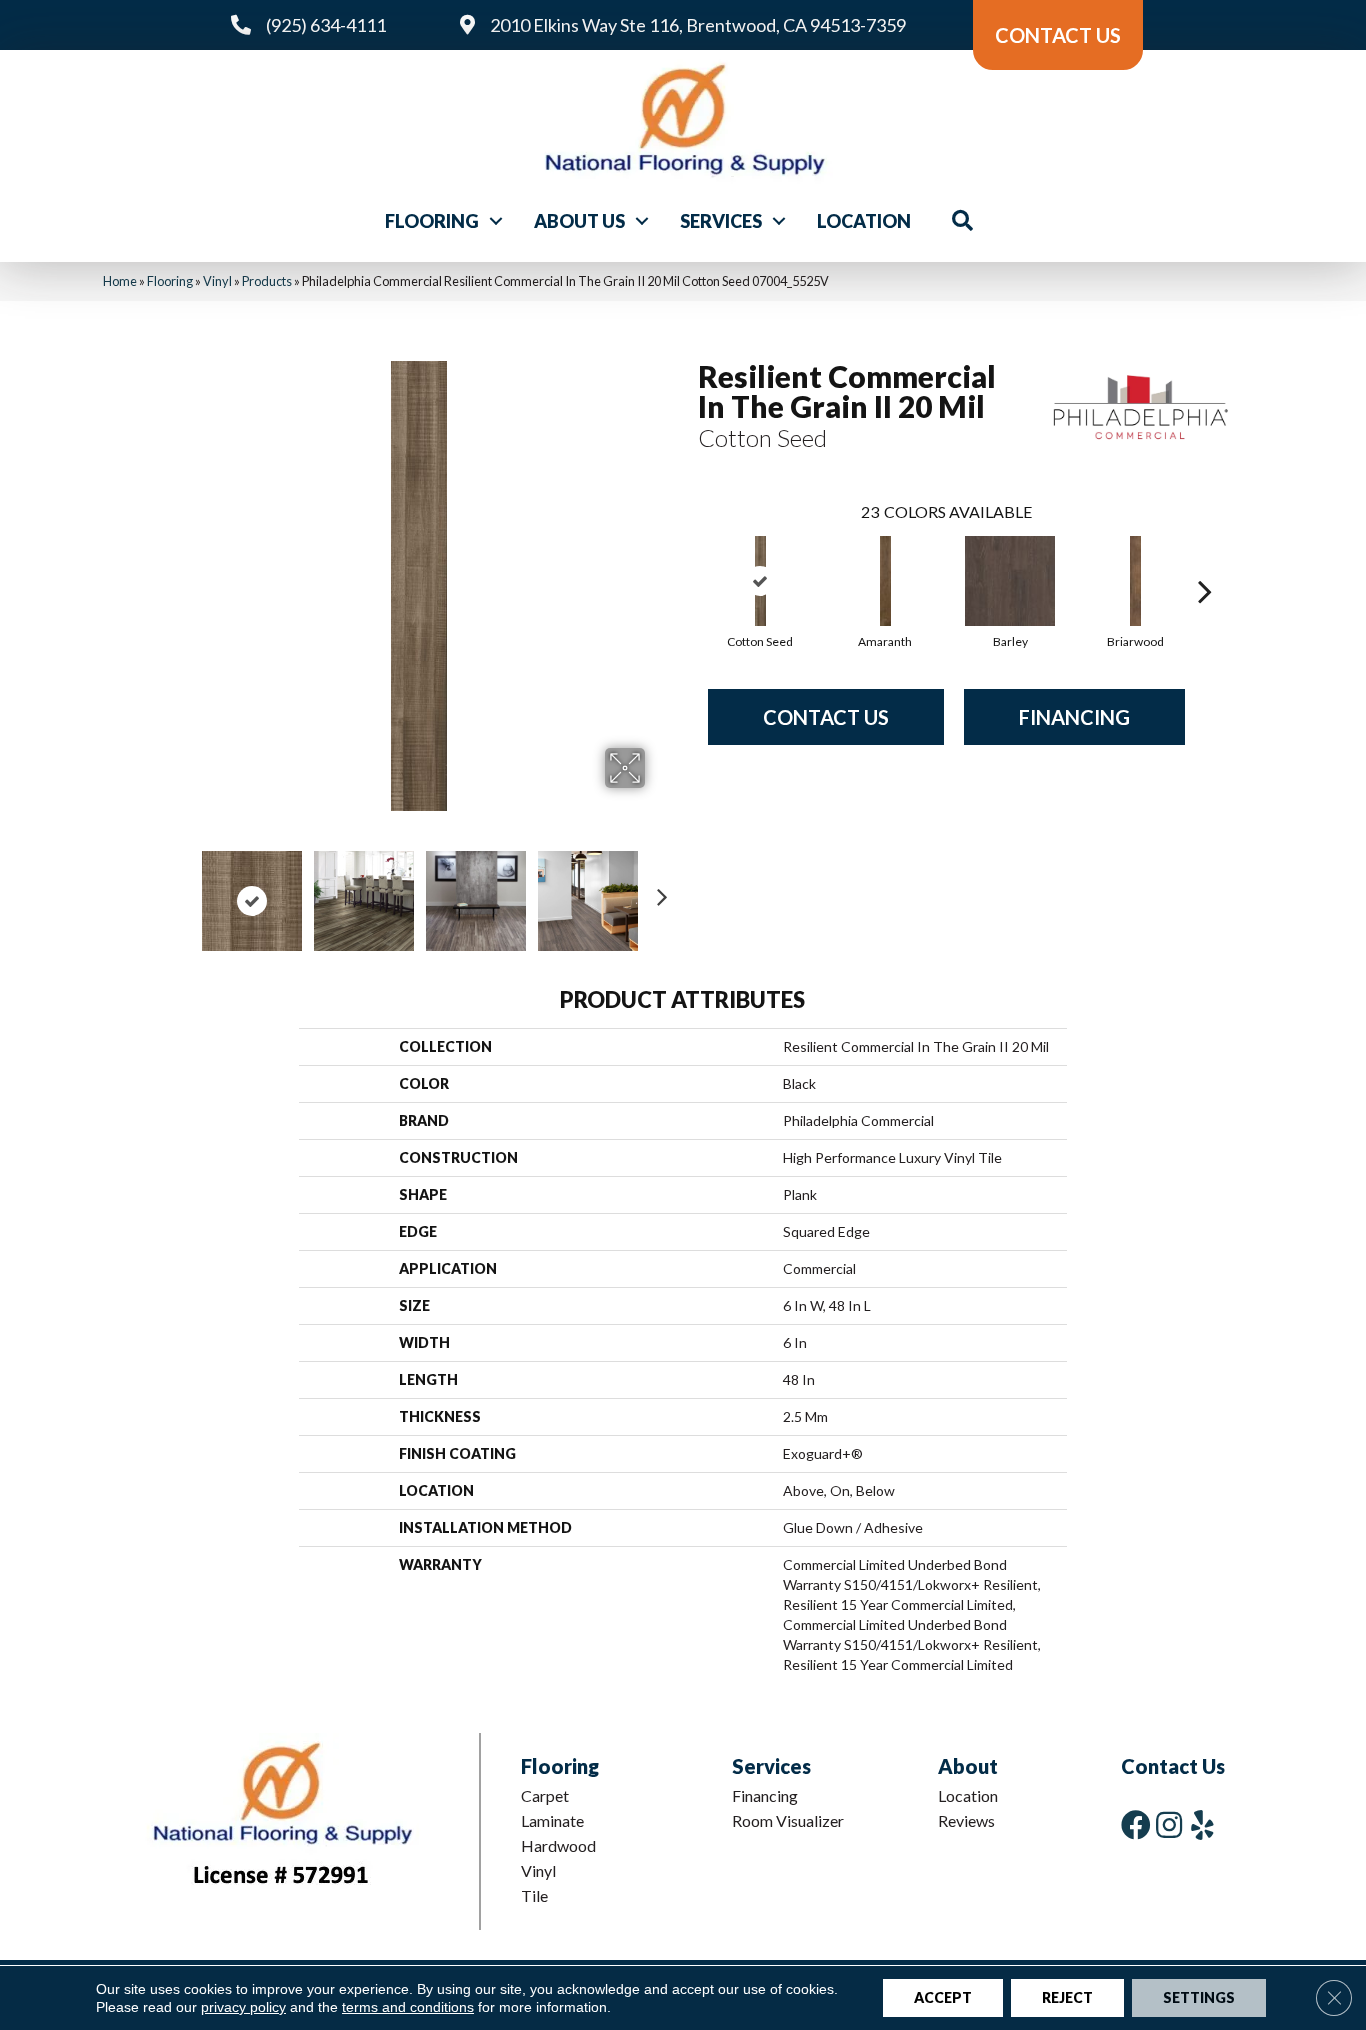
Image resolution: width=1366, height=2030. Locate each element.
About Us (579, 221)
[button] (496, 221)
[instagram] (1169, 1824)
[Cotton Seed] (761, 581)
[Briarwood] (1136, 581)
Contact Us (826, 717)
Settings (1199, 1997)
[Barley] (1010, 581)
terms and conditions (408, 2007)
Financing (1074, 717)
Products (267, 281)
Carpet (545, 1795)
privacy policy (243, 2007)
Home (120, 281)
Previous (181, 891)
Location (864, 221)
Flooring (432, 221)
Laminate (552, 1820)
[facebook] (1136, 1824)
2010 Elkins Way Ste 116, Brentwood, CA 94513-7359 (698, 25)
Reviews (966, 1820)
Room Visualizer (788, 1820)
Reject (1067, 1997)
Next (658, 891)
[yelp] (1202, 1824)
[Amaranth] (886, 581)
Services (721, 221)
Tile (534, 1895)
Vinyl (217, 281)
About (968, 1766)
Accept (943, 1997)
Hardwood (558, 1845)
